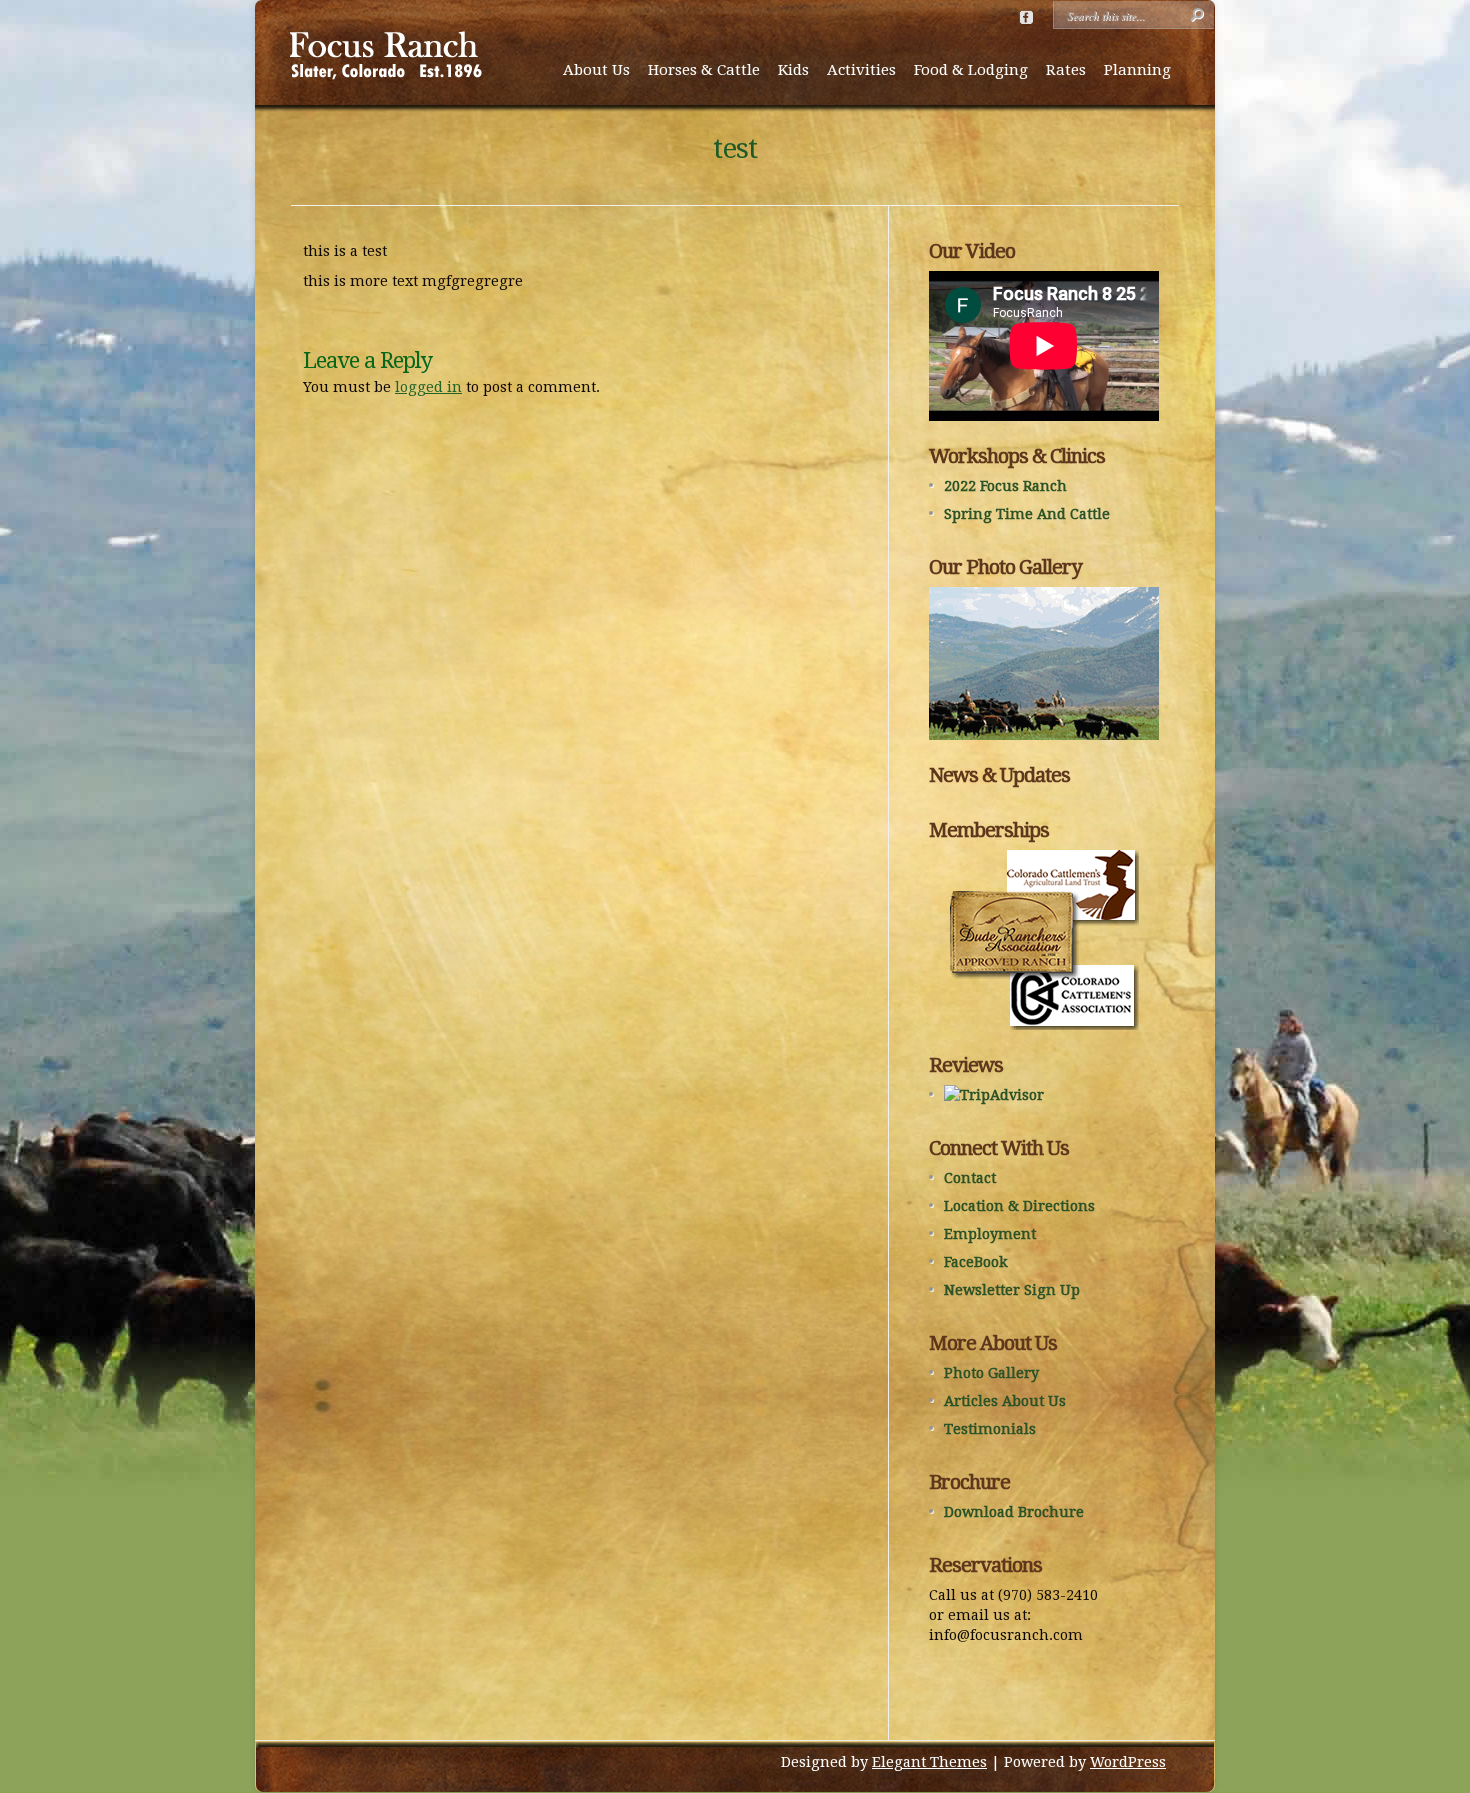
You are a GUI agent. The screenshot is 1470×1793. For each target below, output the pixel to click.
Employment (990, 1234)
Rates (1066, 70)
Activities (861, 70)
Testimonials (990, 1429)
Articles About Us (1005, 1401)
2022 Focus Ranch (1005, 486)
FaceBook (976, 1262)
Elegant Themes (929, 1762)
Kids (793, 70)
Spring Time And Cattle (1027, 514)
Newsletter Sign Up (1012, 1290)
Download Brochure (1014, 1512)
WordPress (1128, 1762)
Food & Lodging (971, 70)
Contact (970, 1178)
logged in (428, 387)
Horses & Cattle (704, 70)
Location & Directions (1019, 1206)
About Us (596, 70)
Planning (1137, 70)
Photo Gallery (991, 1373)
